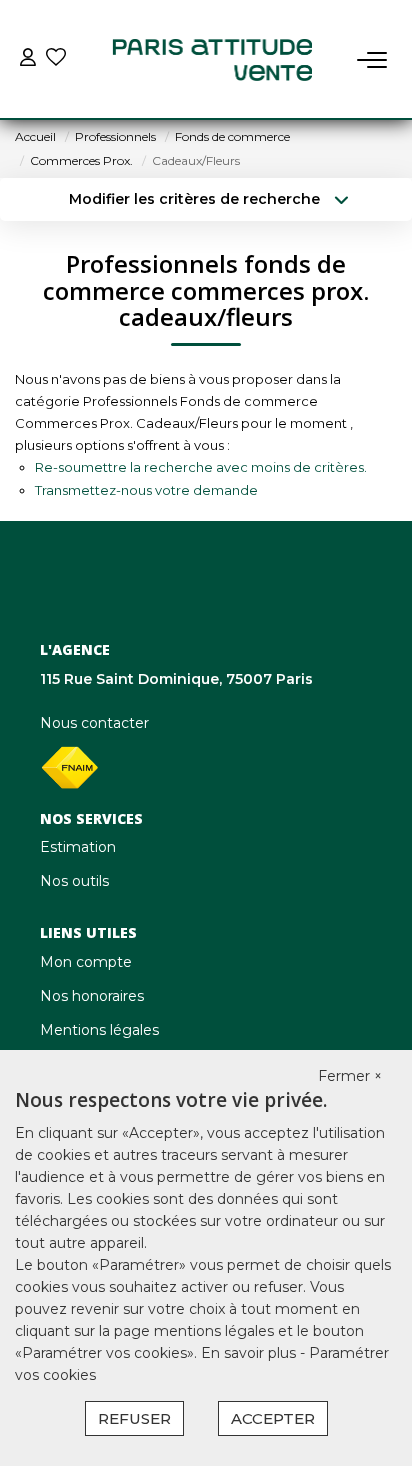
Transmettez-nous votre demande (146, 490)
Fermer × (350, 1076)
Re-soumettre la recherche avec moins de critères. (201, 467)
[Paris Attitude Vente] (212, 60)
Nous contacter (94, 723)
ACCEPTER (273, 1418)
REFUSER (134, 1418)
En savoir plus (250, 1353)
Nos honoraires (92, 996)
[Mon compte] (28, 59)
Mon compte (86, 962)
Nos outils (74, 881)
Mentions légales (99, 1030)
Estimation (78, 847)
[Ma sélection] (56, 59)
